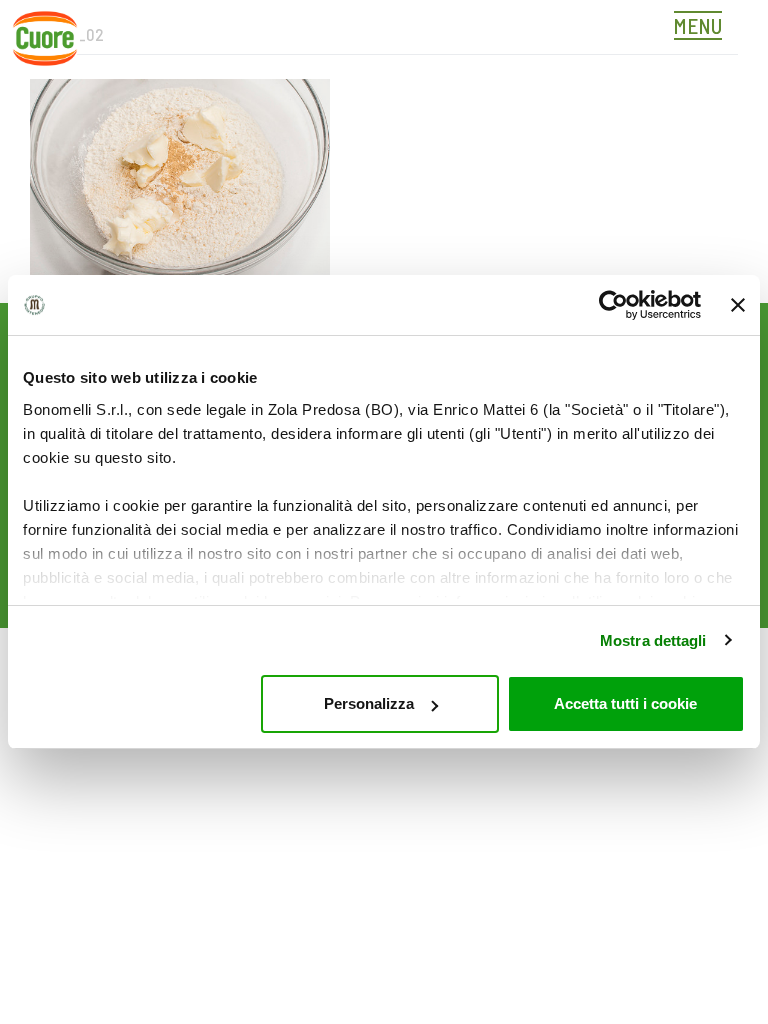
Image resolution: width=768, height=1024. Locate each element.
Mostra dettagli (653, 640)
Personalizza (369, 703)
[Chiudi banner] (738, 305)
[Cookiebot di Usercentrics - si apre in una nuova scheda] (613, 305)
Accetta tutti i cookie (625, 703)
